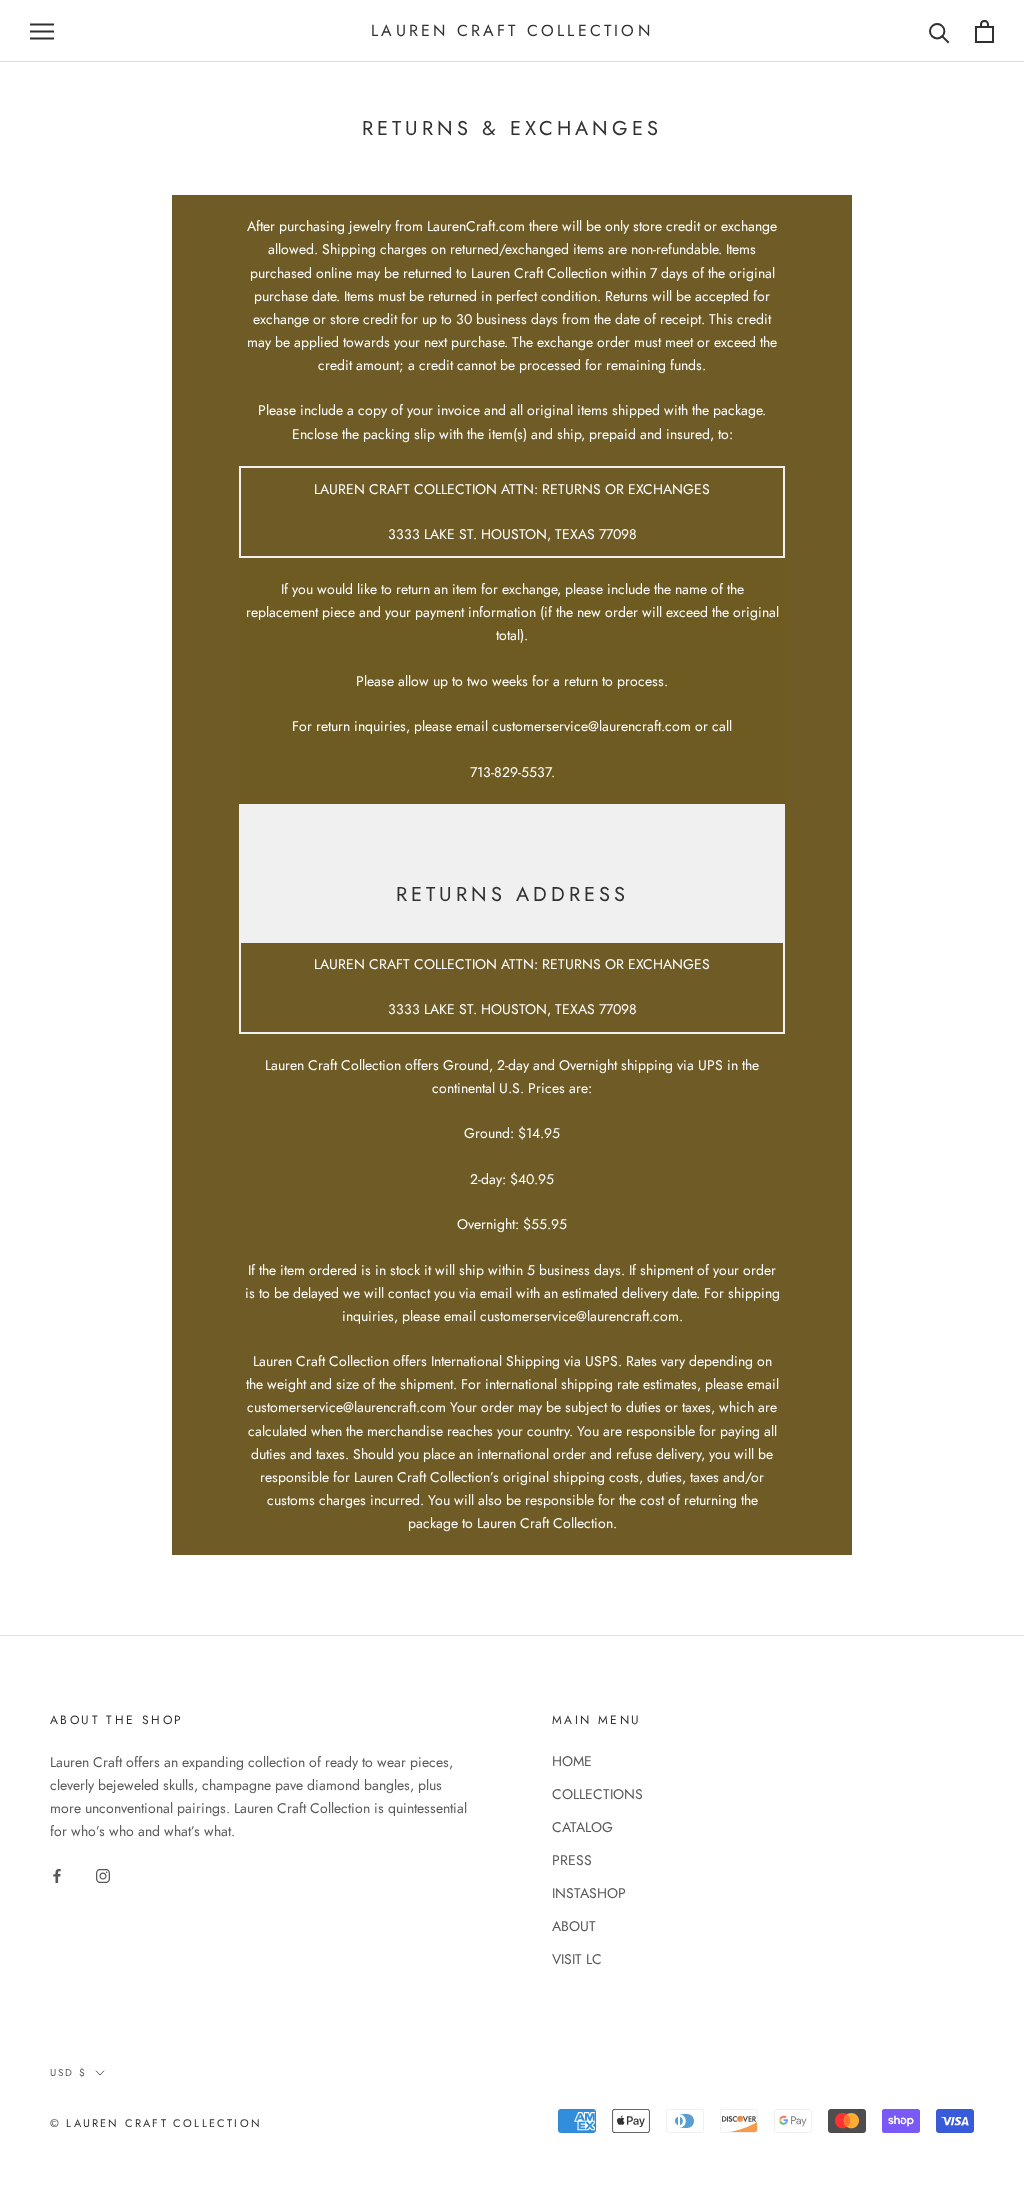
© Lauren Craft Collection (156, 2123)
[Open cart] (984, 31)
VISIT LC (577, 1959)
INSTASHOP (589, 1893)
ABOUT (574, 1926)
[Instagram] (103, 1874)
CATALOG (582, 1827)
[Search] (939, 31)
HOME (572, 1761)
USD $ (68, 2072)
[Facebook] (57, 1874)
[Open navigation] (42, 31)
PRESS (572, 1860)
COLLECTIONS (597, 1794)
